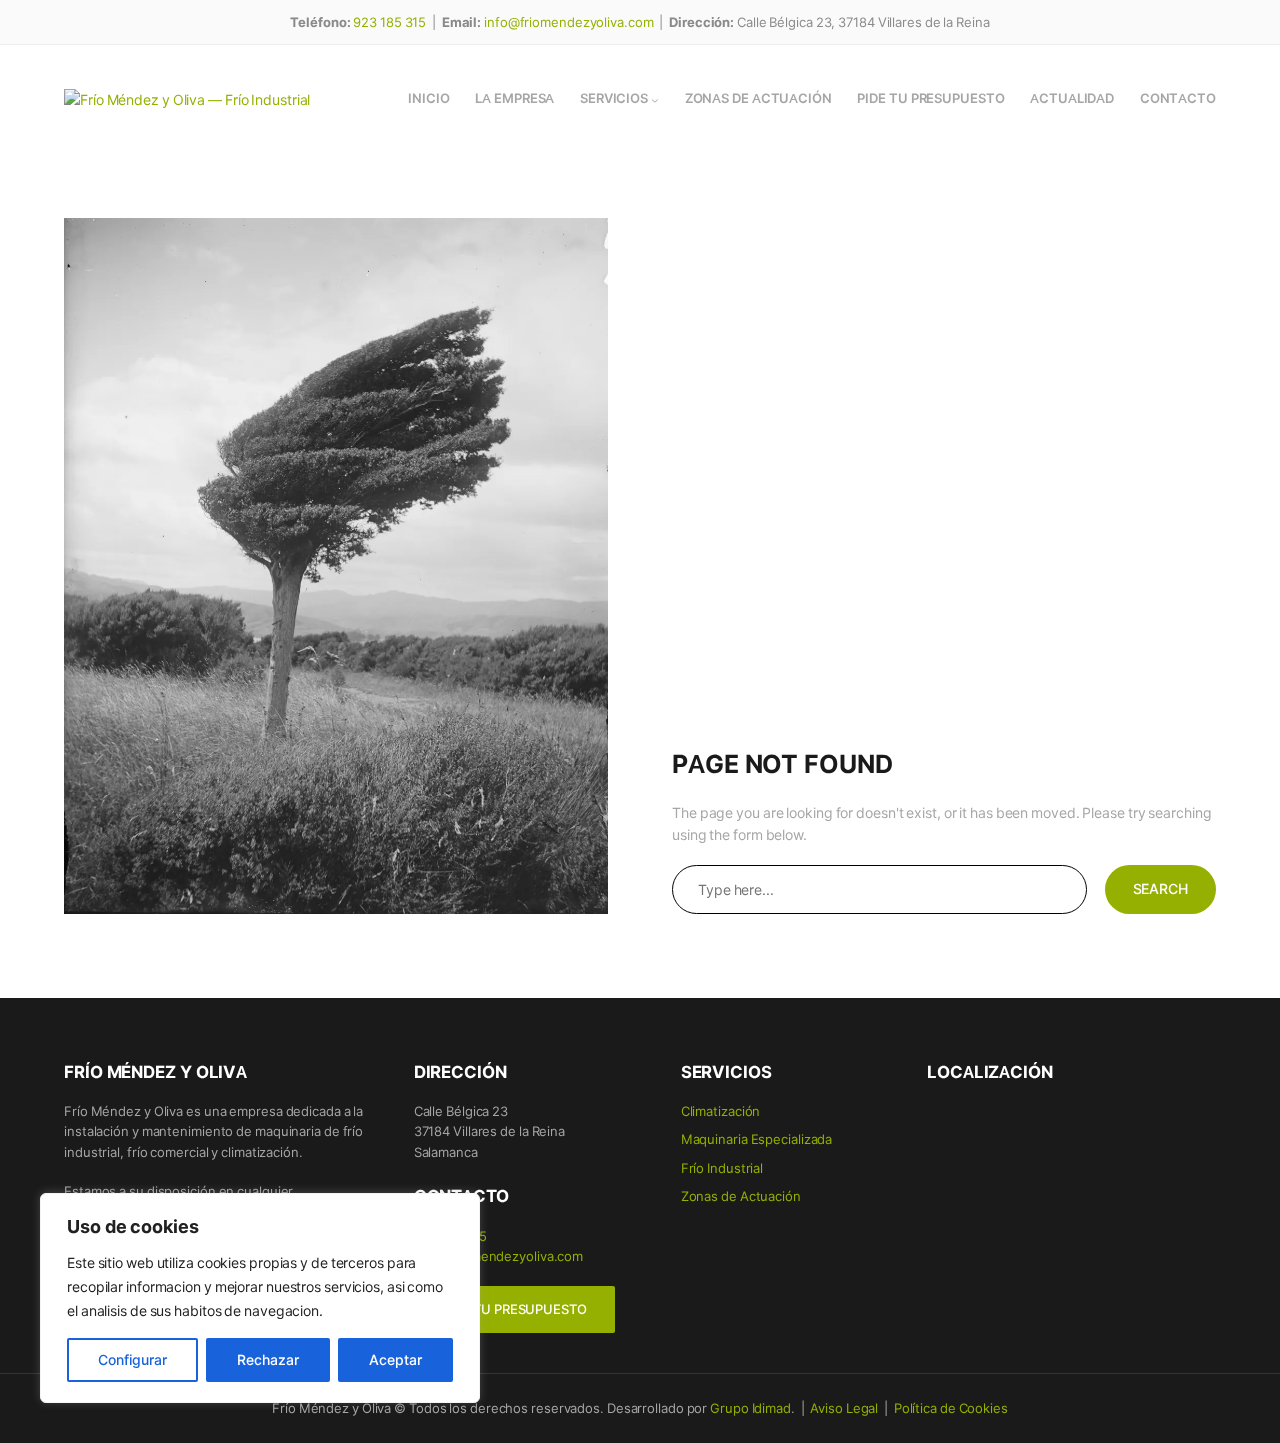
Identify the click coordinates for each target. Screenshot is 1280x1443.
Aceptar (395, 1359)
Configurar (132, 1359)
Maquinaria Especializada (757, 1138)
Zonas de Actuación (741, 1195)
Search (1160, 888)
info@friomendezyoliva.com (569, 21)
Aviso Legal (844, 1407)
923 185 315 (389, 21)
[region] (260, 1298)
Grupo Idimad (750, 1407)
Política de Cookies (951, 1407)
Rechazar (268, 1359)
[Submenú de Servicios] (655, 100)
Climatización (721, 1110)
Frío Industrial (722, 1167)
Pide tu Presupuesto (514, 1309)
